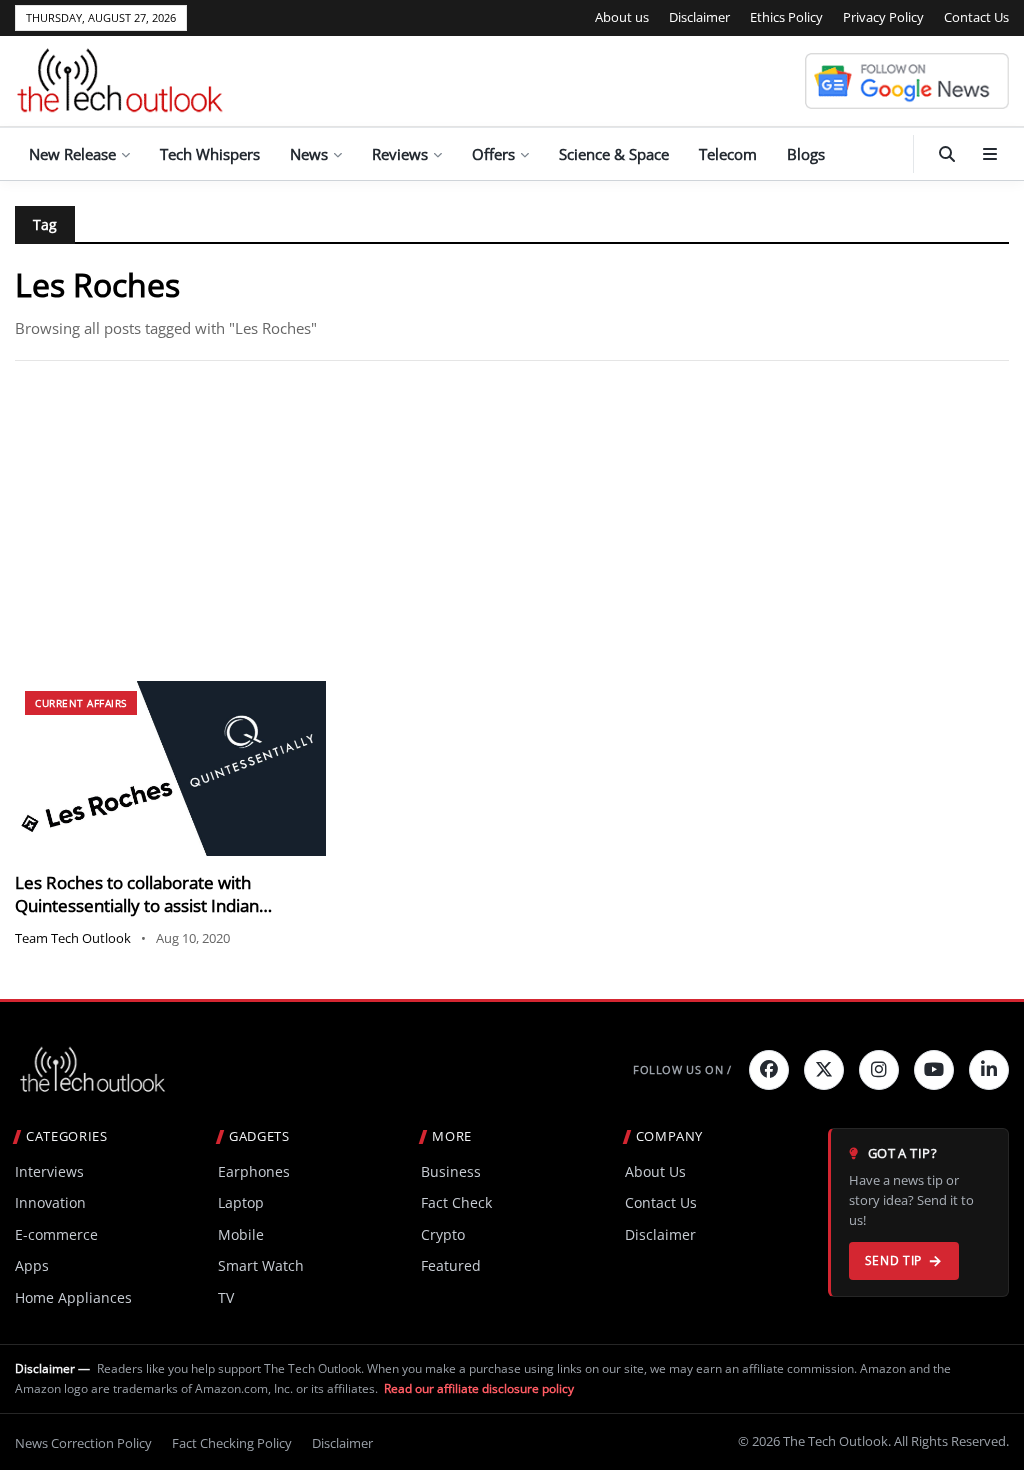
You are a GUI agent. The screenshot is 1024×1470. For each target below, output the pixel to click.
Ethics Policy (786, 17)
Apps (32, 1265)
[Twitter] (824, 1070)
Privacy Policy (883, 17)
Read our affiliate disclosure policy (479, 1388)
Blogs (806, 154)
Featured (451, 1265)
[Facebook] (769, 1070)
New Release (72, 154)
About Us (655, 1171)
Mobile (241, 1234)
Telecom (728, 154)
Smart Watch (261, 1265)
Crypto (443, 1234)
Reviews (400, 154)
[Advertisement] (512, 521)
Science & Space (614, 154)
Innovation (50, 1202)
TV (226, 1297)
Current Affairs (81, 703)
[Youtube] (934, 1070)
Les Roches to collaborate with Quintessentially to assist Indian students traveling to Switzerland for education (155, 918)
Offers (493, 154)
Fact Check (456, 1202)
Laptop (241, 1202)
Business (451, 1171)
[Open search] (947, 154)
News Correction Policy (83, 1443)
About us (622, 17)
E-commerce (56, 1234)
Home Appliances (73, 1297)
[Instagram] (879, 1070)
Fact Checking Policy (232, 1443)
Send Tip (893, 1260)
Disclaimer (699, 17)
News (309, 154)
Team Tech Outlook (73, 938)
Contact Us (976, 17)
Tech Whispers (210, 154)
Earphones (254, 1171)
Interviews (49, 1171)
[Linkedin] (989, 1070)
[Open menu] (990, 154)
